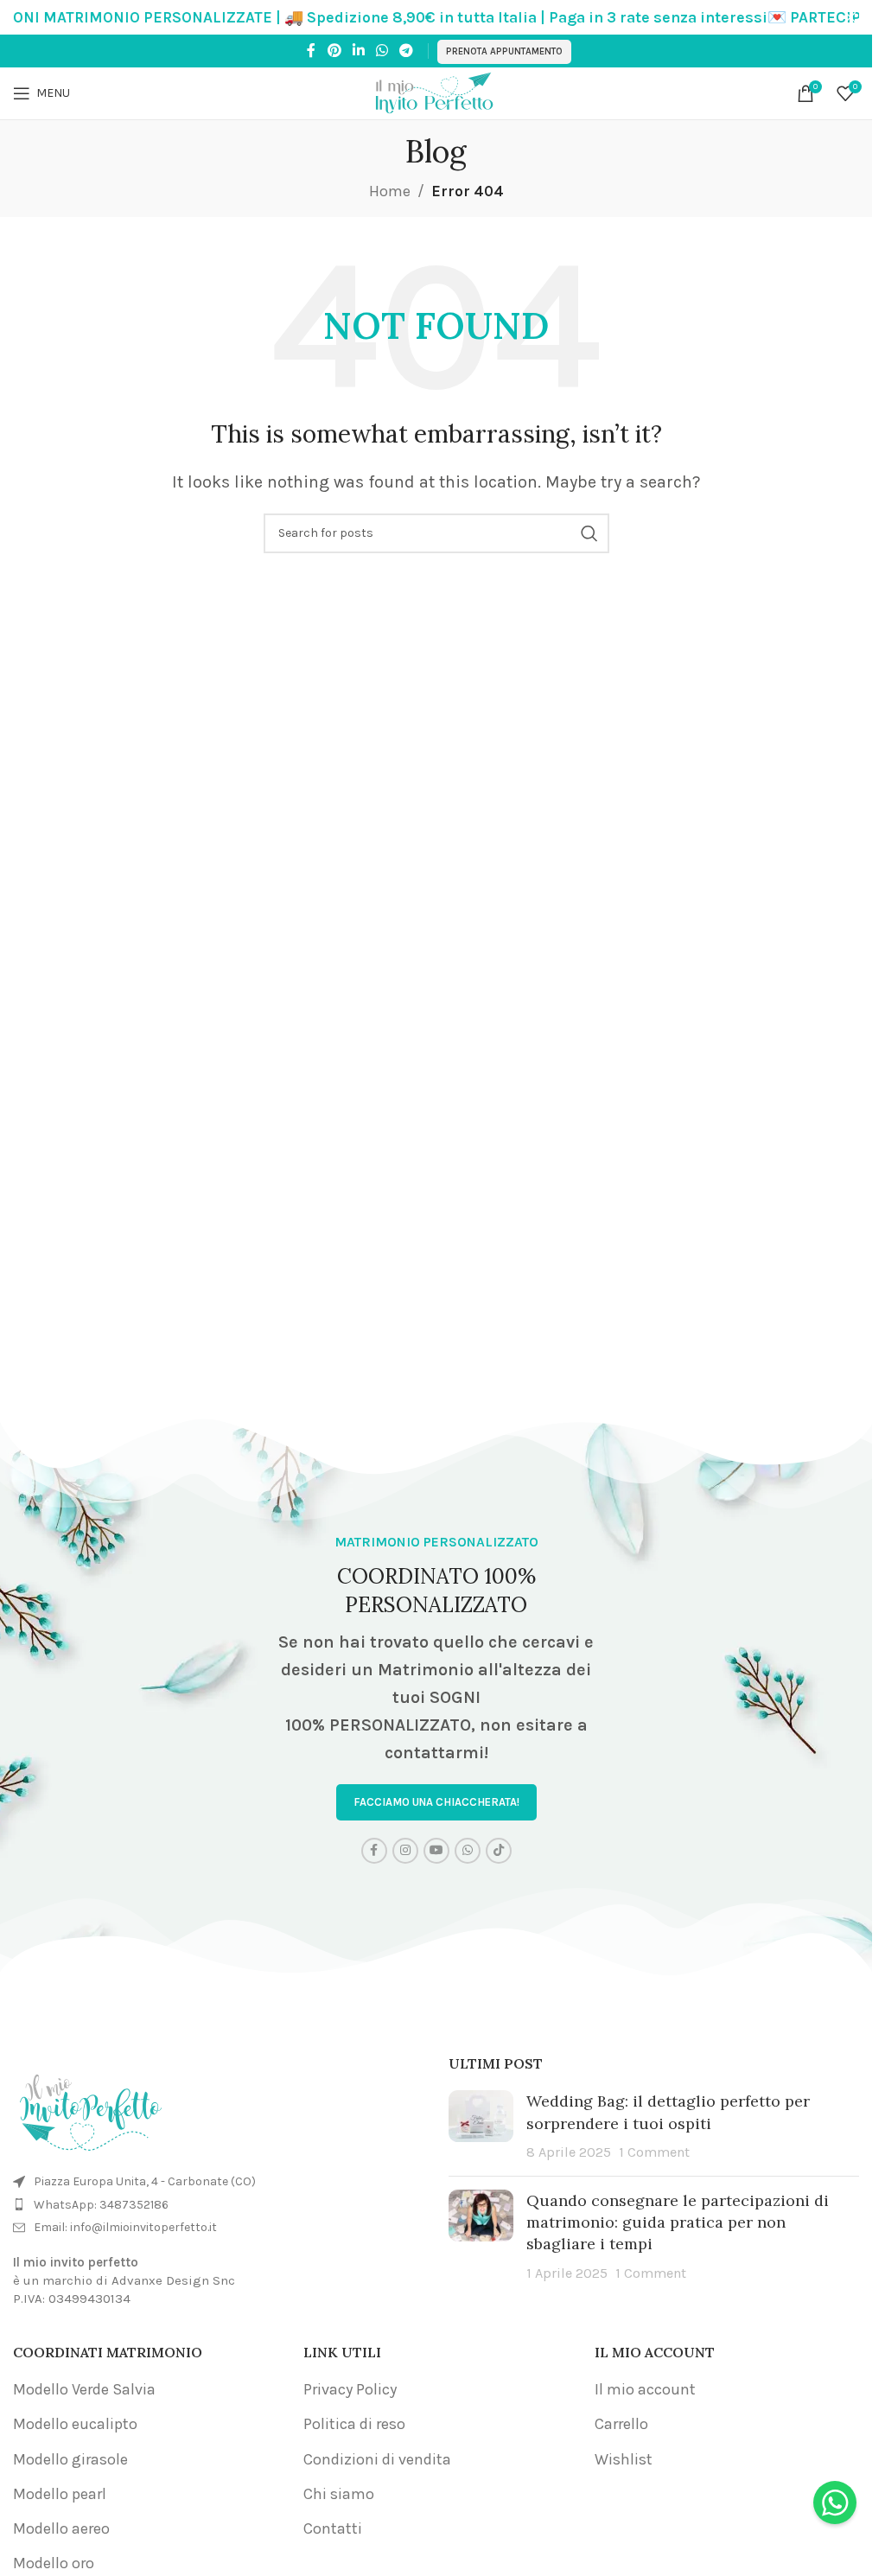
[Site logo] (436, 92)
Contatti (333, 2528)
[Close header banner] (850, 17)
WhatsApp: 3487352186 (101, 2205)
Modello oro (54, 2563)
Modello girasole (70, 2459)
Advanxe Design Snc (173, 2280)
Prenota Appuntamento (504, 51)
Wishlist (624, 2459)
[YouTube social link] (436, 1851)
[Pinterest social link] (334, 51)
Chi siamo (339, 2494)
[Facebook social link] (311, 51)
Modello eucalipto (75, 2424)
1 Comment (654, 2152)
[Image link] (91, 2107)
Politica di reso (354, 2424)
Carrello (621, 2424)
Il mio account (645, 2389)
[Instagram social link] (405, 1851)
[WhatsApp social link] (382, 51)
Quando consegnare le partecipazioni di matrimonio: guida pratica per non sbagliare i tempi (678, 2222)
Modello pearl (60, 2494)
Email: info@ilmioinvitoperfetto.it (125, 2227)
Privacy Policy (350, 2389)
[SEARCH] (589, 533)
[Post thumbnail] (481, 2126)
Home (390, 191)
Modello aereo (61, 2528)
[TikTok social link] (499, 1851)
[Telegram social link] (407, 51)
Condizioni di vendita (377, 2459)
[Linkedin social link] (358, 51)
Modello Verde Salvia (84, 2389)
